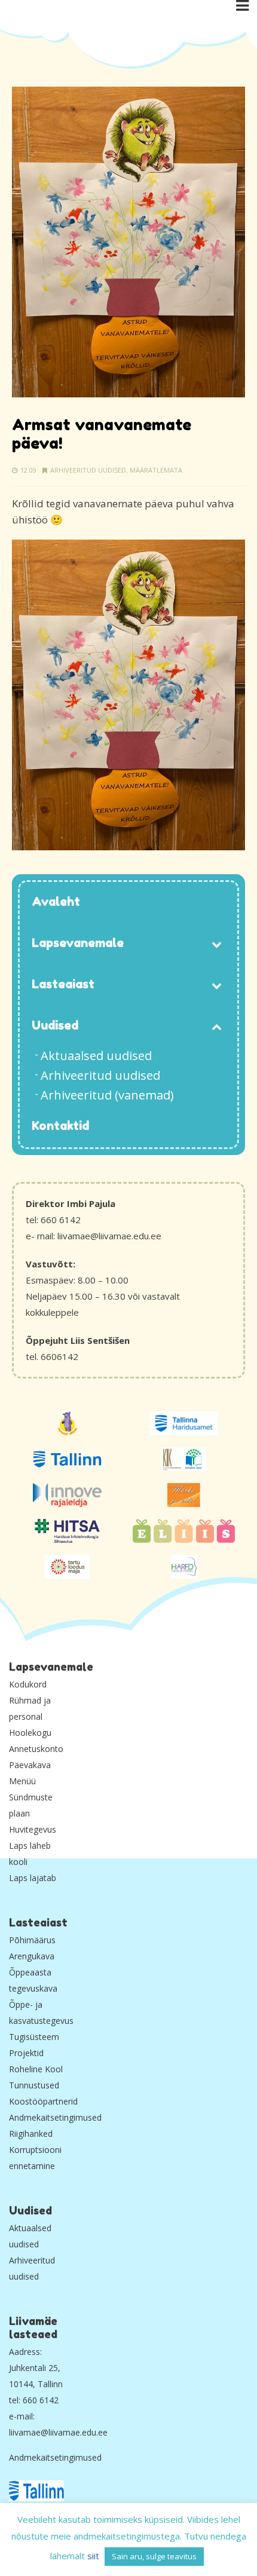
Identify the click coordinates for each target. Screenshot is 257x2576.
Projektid (26, 2053)
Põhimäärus (32, 1940)
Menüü (22, 1781)
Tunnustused (34, 2085)
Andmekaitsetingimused (55, 2117)
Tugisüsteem (34, 2037)
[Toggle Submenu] (216, 944)
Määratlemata (156, 470)
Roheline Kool (36, 2069)
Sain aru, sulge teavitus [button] (154, 2556)
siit (93, 2556)
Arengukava (32, 1956)
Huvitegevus (33, 1829)
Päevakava (30, 1765)
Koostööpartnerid (43, 2101)
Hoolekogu (30, 1733)
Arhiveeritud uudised (88, 470)
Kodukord (28, 1684)
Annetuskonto (36, 1749)
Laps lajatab (33, 1878)
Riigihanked (31, 2134)
